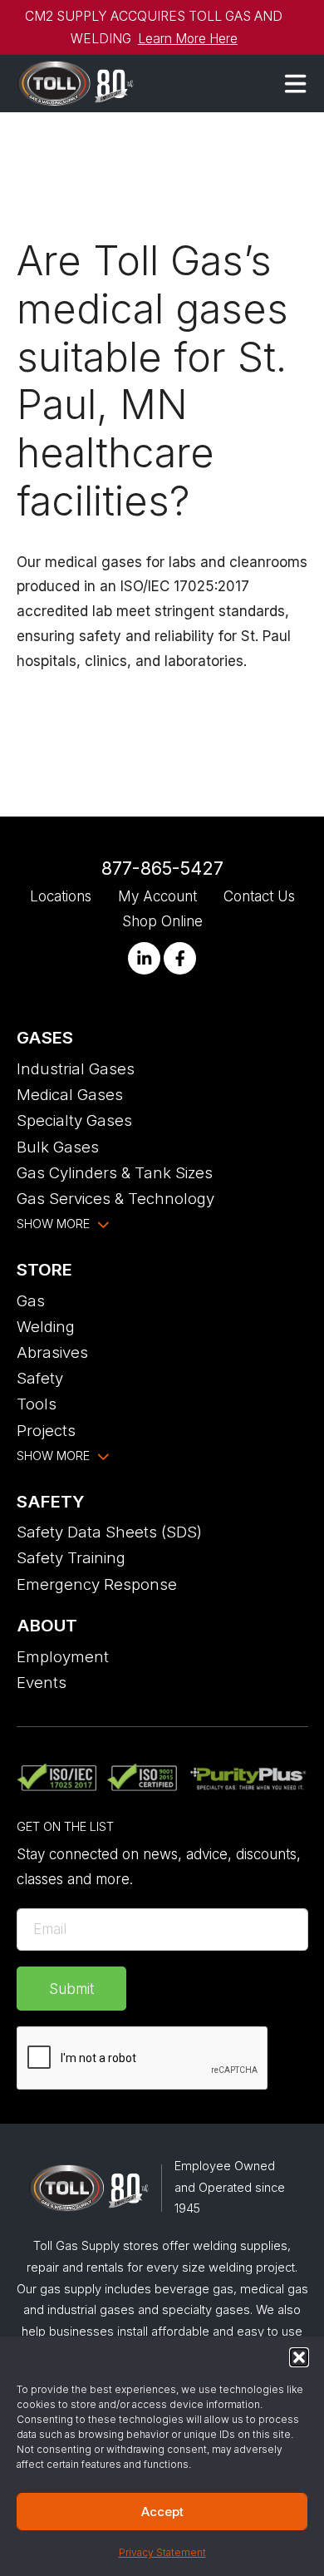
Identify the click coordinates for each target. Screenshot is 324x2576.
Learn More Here (188, 39)
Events (42, 1682)
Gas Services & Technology (115, 1198)
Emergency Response (97, 1584)
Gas (31, 1300)
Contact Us (259, 896)
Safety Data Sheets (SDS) (109, 1532)
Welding (46, 1326)
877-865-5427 (162, 868)
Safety (40, 1378)
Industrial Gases (76, 1068)
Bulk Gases (58, 1147)
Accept (162, 2512)
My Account (157, 896)
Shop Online (162, 921)
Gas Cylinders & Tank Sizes (115, 1172)
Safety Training (71, 1557)
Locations (61, 896)
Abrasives (52, 1352)
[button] (299, 2357)
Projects (46, 1430)
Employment (63, 1656)
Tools (37, 1404)
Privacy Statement (162, 2552)
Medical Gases (70, 1094)
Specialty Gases (74, 1120)
